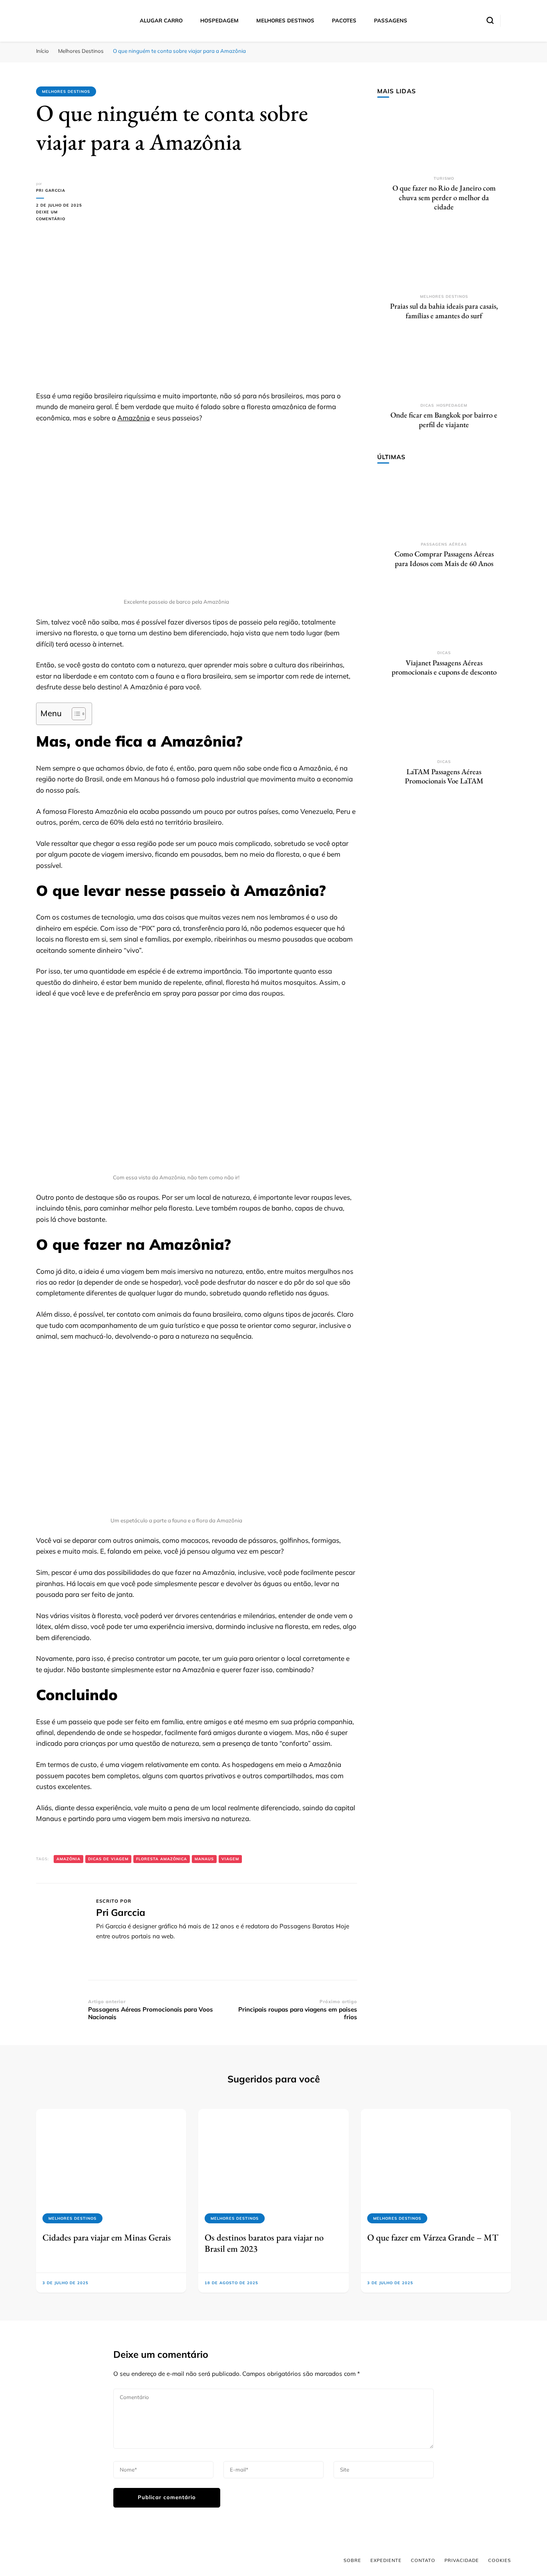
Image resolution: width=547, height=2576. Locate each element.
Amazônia (134, 418)
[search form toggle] (490, 20)
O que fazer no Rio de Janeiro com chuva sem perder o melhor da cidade (444, 197)
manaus (204, 1859)
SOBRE (352, 2560)
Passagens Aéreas (444, 544)
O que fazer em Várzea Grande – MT (433, 2237)
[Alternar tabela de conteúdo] (75, 714)
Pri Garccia (51, 190)
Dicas (427, 405)
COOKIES (500, 2560)
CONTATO (423, 2560)
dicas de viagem (108, 1859)
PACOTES (344, 20)
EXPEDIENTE (386, 2560)
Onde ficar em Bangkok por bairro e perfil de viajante (444, 420)
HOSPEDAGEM (219, 20)
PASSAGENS (391, 20)
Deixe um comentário (62, 216)
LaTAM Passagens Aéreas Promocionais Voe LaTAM (444, 776)
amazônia (68, 1859)
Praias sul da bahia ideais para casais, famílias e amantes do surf (444, 311)
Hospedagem (452, 405)
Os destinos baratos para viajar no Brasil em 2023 (264, 2243)
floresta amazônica (162, 1859)
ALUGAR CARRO (161, 20)
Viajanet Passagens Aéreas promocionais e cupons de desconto (444, 668)
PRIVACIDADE (462, 2560)
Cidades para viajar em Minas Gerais (107, 2237)
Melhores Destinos (66, 91)
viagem (230, 1859)
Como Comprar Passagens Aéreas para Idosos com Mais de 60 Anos (444, 559)
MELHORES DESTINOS (285, 20)
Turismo (444, 178)
